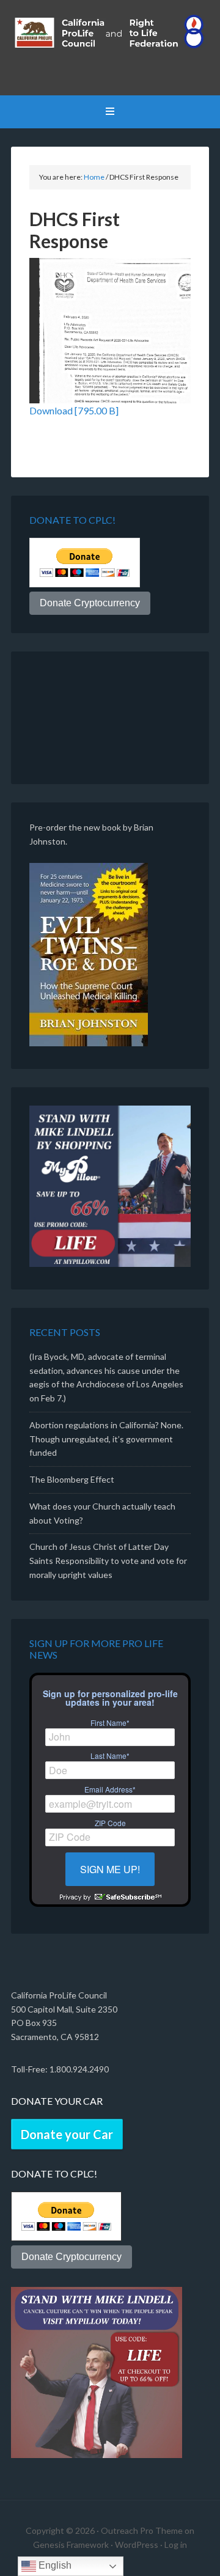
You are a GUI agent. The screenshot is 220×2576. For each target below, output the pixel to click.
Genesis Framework (71, 2545)
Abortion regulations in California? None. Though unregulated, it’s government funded (106, 1439)
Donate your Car (67, 2134)
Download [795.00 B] (74, 410)
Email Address (110, 1789)
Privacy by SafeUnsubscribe (110, 1897)
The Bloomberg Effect (72, 1479)
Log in (176, 2545)
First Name (110, 1723)
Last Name (110, 1756)
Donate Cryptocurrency (90, 603)
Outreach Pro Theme (142, 2530)
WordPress (137, 2545)
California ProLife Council (110, 49)
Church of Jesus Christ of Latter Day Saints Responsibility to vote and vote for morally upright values (108, 1561)
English (54, 2565)
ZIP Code (110, 1823)
